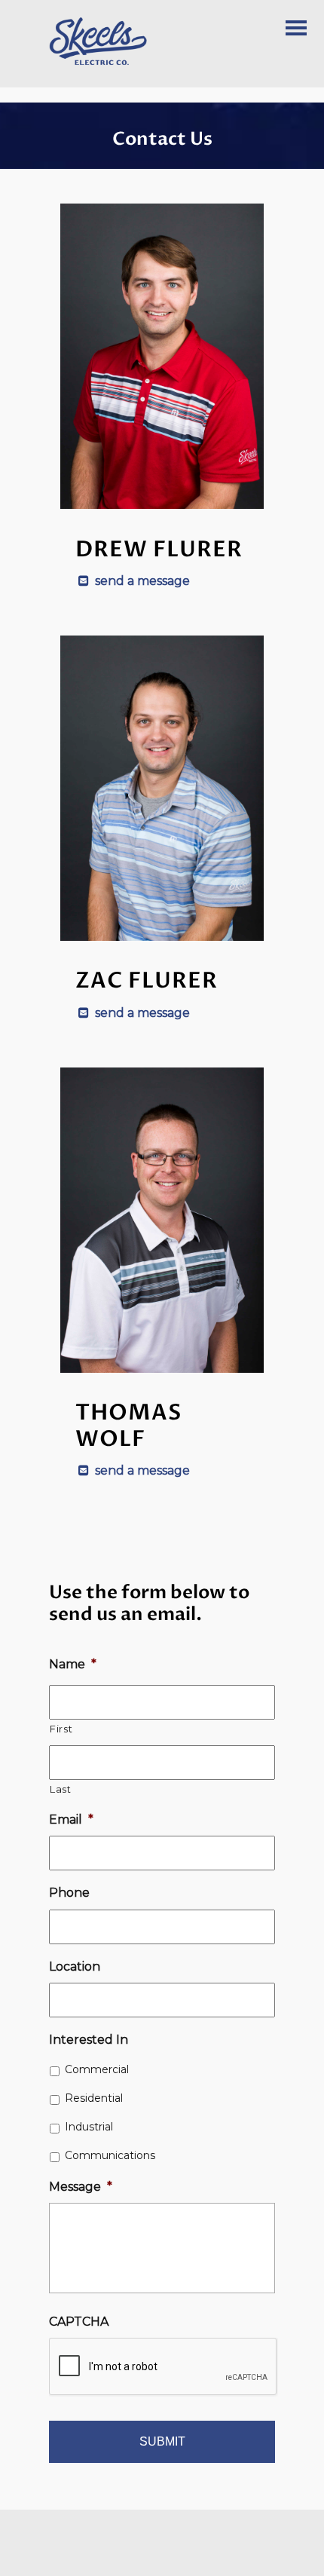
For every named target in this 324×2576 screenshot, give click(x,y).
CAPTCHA (79, 2322)
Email (71, 1819)
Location (75, 1966)
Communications (110, 2155)
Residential (94, 2098)
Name (73, 1664)
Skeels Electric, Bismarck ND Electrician (117, 41)
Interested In (89, 2040)
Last (61, 1789)
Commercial (97, 2069)
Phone (69, 1893)
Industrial (89, 2127)
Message (81, 2187)
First (61, 1729)
